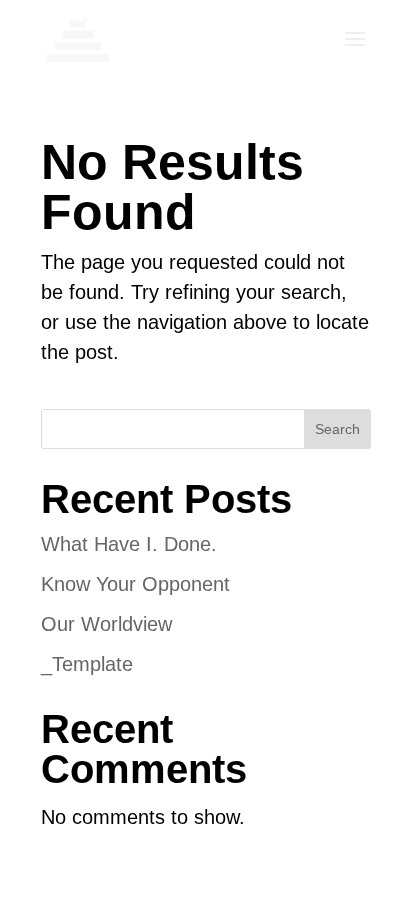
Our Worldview (106, 624)
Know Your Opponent (135, 584)
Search (337, 429)
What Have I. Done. (129, 544)
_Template (87, 664)
